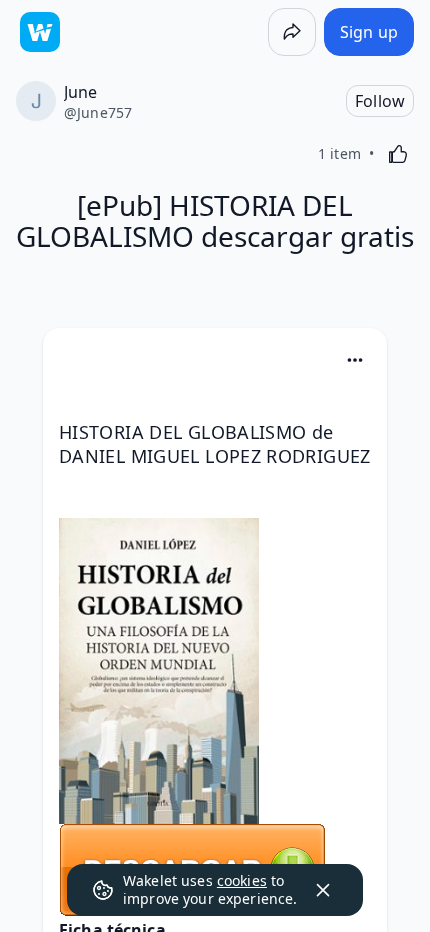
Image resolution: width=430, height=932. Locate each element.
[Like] (398, 154)
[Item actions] (355, 360)
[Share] (292, 32)
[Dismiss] (323, 890)
